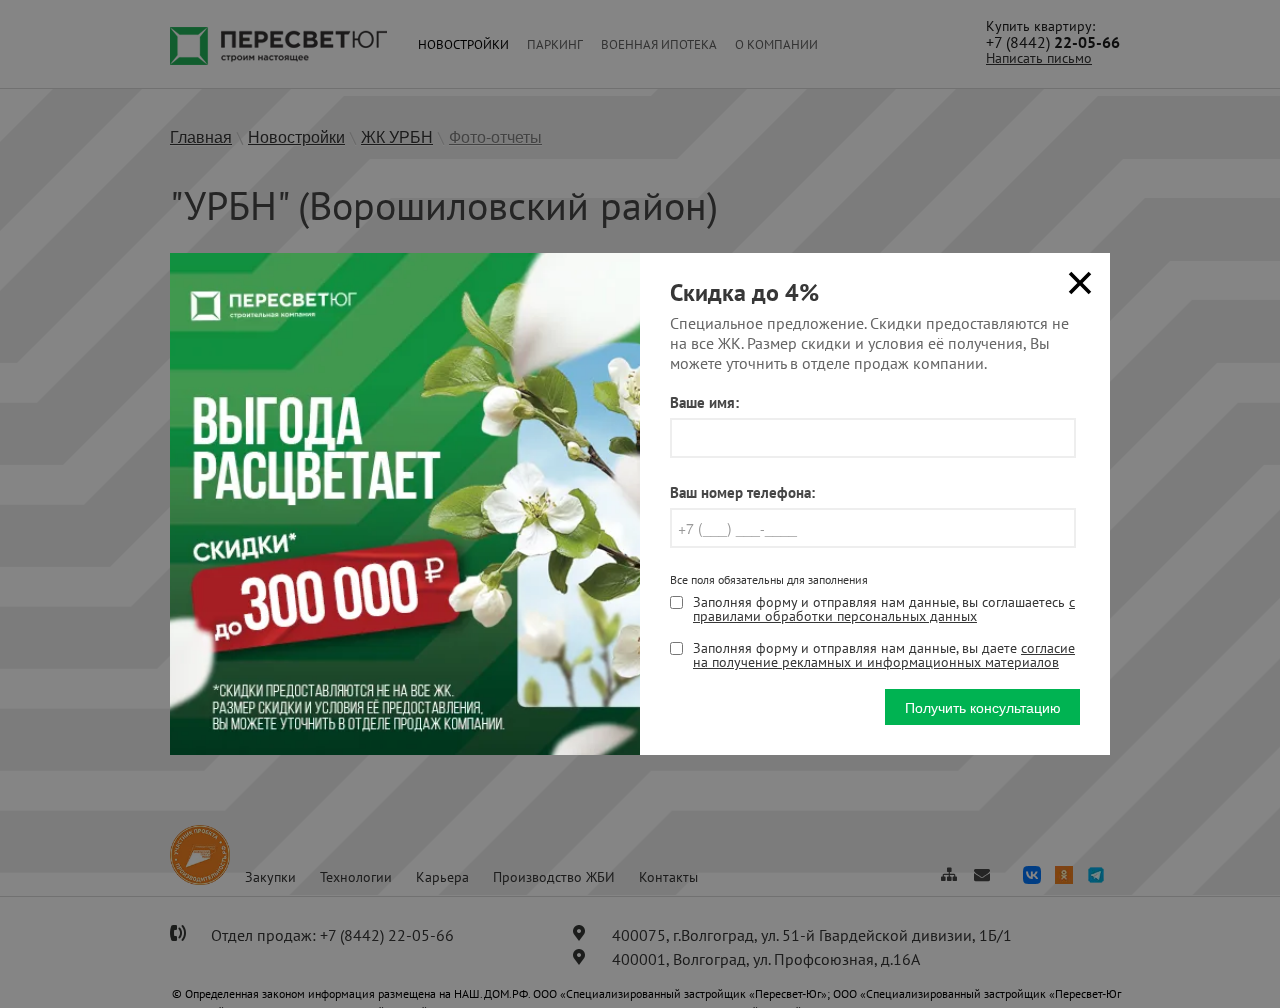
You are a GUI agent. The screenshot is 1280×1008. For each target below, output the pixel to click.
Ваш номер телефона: (742, 492)
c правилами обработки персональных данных (884, 609)
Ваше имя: (704, 402)
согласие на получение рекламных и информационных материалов (884, 655)
